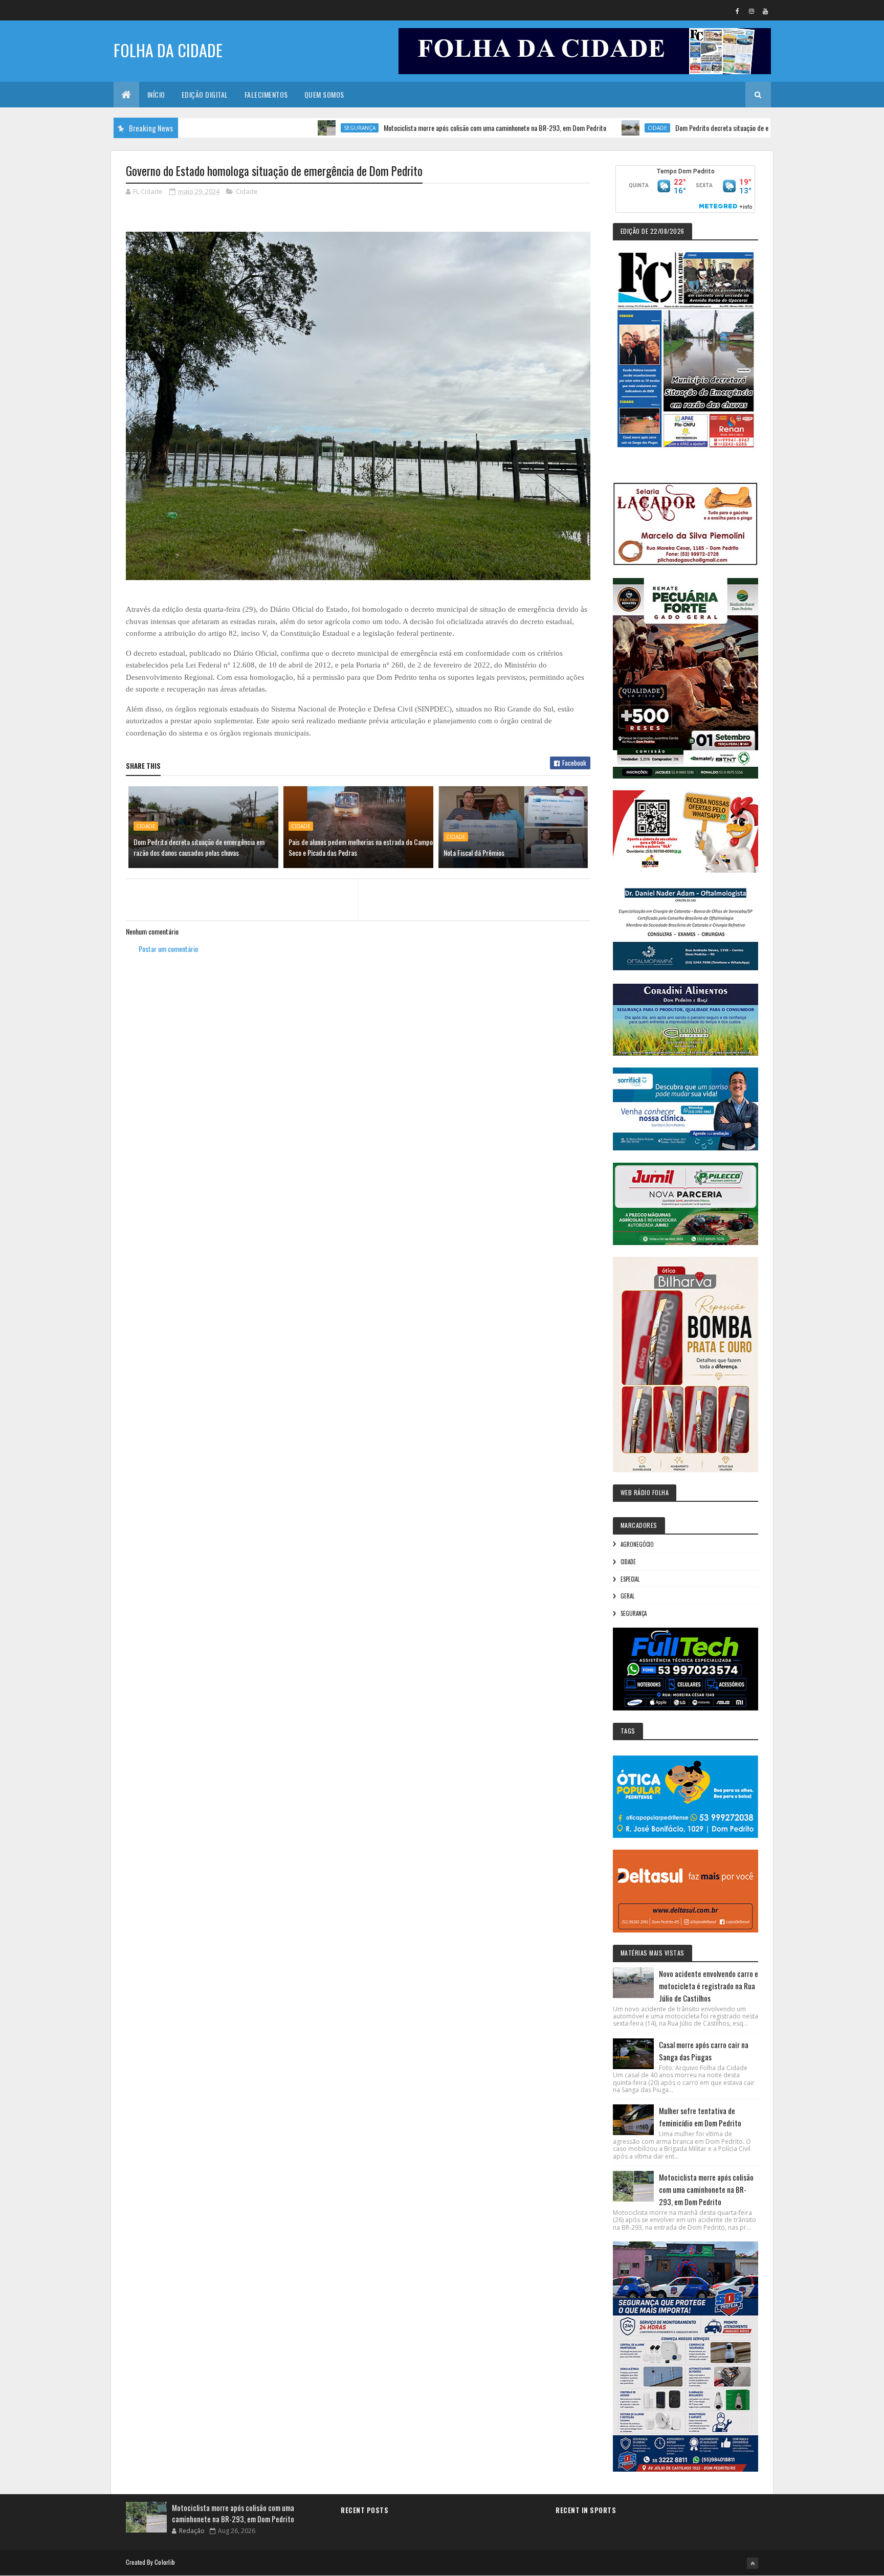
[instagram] (752, 11)
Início (156, 94)
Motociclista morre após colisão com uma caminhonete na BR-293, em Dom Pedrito (422, 128)
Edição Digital (205, 94)
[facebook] (738, 11)
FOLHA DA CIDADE (168, 50)
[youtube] (765, 11)
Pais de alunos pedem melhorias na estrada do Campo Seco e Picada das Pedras (361, 847)
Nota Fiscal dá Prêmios (474, 852)
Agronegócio (637, 1544)
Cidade (585, 128)
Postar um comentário (168, 949)
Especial (630, 1579)
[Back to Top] (753, 2563)
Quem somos (324, 94)
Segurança (287, 128)
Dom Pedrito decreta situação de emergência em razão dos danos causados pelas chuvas (722, 128)
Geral (627, 1596)
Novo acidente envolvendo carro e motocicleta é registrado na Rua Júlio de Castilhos (709, 1986)
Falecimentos (266, 94)
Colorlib (165, 2562)
